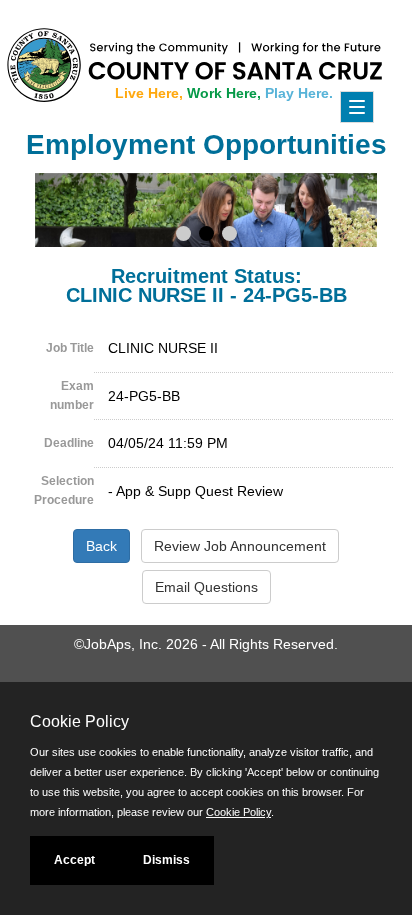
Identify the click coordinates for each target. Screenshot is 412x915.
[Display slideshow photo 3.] (229, 236)
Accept (74, 860)
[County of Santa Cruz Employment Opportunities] (60, 55)
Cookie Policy (238, 812)
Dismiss (166, 860)
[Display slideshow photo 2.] (206, 236)
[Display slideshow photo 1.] (183, 236)
